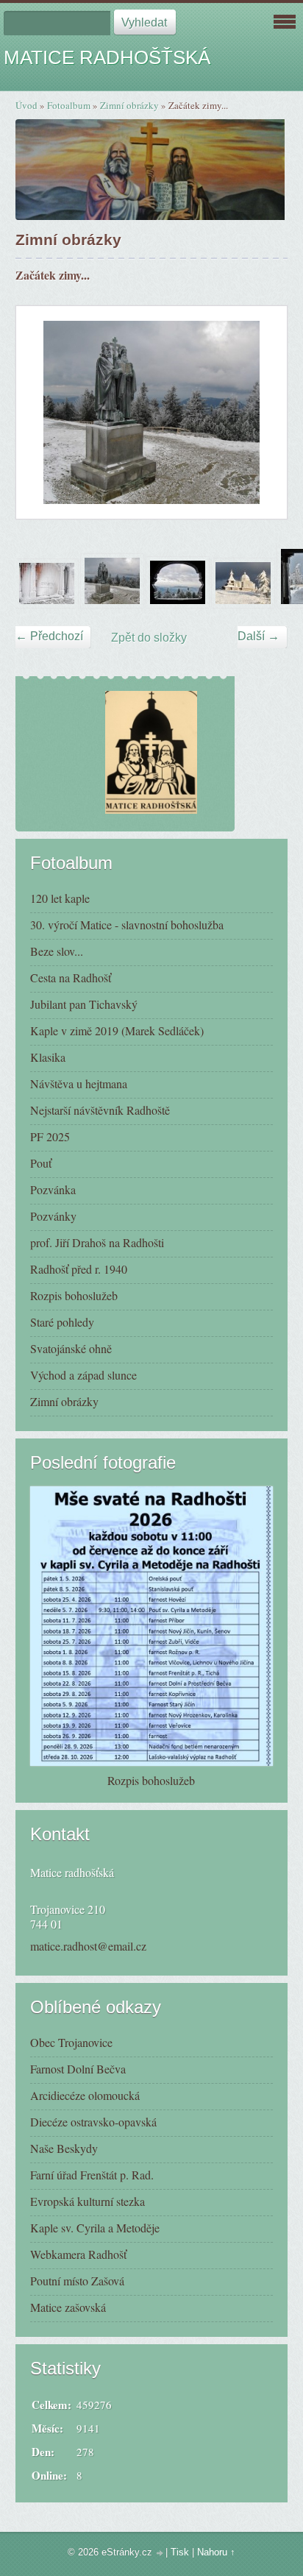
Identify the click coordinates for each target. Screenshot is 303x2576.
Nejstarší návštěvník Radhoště (100, 1110)
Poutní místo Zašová (77, 2281)
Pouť (41, 1163)
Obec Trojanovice (71, 2042)
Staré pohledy (62, 1322)
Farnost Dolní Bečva (78, 2069)
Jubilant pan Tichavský (84, 1004)
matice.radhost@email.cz (88, 1946)
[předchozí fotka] (40, 412)
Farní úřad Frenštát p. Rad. (92, 2175)
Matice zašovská (68, 2307)
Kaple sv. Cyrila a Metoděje (95, 2228)
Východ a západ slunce (83, 1375)
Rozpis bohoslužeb (74, 1295)
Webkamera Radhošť (78, 2254)
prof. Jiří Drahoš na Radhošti (97, 1242)
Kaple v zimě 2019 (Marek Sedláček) (117, 1030)
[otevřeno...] (47, 604)
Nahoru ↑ (216, 2552)
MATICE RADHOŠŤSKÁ (107, 57)
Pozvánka (53, 1189)
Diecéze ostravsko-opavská (93, 2122)
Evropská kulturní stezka (88, 2201)
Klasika (48, 1057)
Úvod (26, 105)
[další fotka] (263, 412)
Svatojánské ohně (71, 1348)
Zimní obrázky (129, 105)
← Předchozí (49, 636)
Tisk (180, 2552)
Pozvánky (53, 1216)
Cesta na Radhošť (71, 977)
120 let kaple (60, 898)
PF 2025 (50, 1136)
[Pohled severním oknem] (178, 604)
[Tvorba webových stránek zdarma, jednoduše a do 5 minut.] (160, 2554)
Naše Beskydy (64, 2148)
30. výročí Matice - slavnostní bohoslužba (127, 925)
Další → (259, 636)
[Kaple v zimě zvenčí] (243, 604)
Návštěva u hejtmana (79, 1083)
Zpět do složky (149, 638)
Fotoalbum (69, 105)
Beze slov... (57, 951)
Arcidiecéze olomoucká (85, 2095)
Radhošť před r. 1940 (79, 1269)
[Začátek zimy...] (112, 604)
